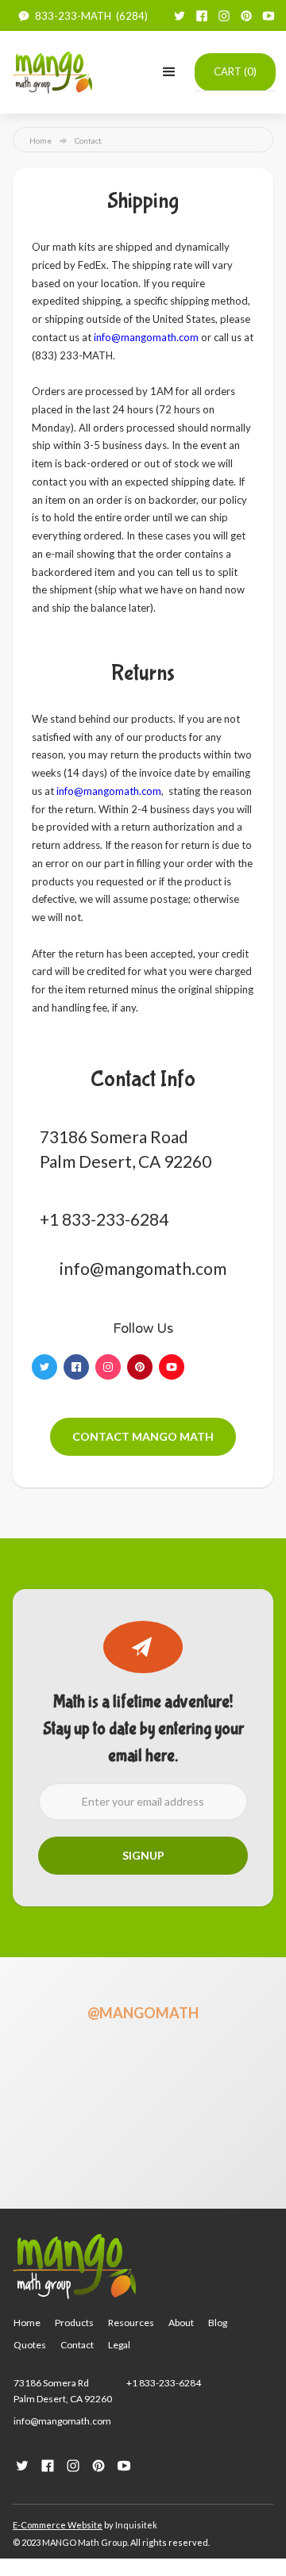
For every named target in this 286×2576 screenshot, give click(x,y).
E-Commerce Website (58, 2525)
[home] (52, 72)
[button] (169, 72)
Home (41, 140)
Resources (131, 2323)
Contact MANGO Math (143, 1436)
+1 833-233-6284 (164, 2383)
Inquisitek (136, 2525)
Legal (119, 2345)
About (181, 2323)
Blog (218, 2323)
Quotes (30, 2345)
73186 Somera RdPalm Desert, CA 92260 (63, 2391)
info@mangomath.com (146, 337)
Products (74, 2323)
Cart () (235, 71)
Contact (77, 2345)
